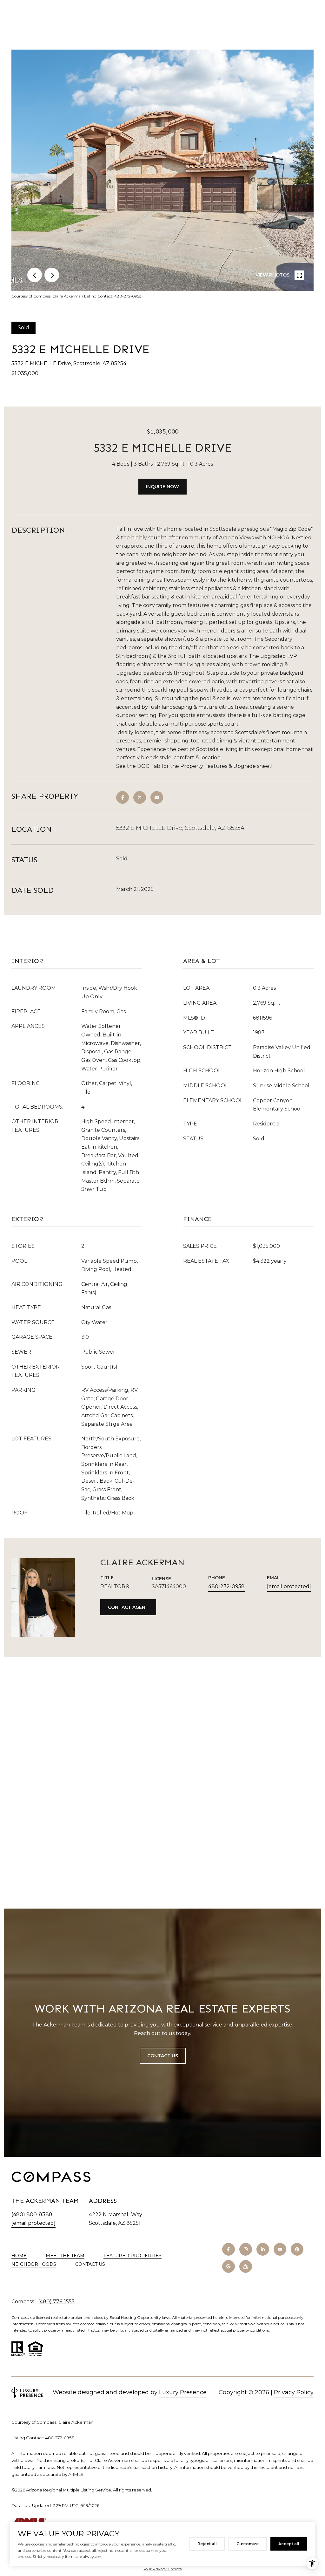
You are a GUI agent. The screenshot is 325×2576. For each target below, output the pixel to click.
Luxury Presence (183, 2392)
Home (19, 2256)
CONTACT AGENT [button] (128, 1607)
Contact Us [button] (163, 2056)
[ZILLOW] (246, 2266)
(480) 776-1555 (56, 2302)
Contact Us (90, 2264)
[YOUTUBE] (280, 2249)
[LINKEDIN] (263, 2249)
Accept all (289, 2544)
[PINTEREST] (297, 2249)
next (52, 275)
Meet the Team (65, 2256)
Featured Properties (133, 2256)
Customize (248, 2544)
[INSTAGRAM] (246, 2249)
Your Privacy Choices (162, 2569)
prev (35, 275)
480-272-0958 (226, 1586)
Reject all (207, 2544)
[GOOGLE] (229, 2266)
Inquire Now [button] (162, 487)
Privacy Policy (294, 2392)
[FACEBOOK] (229, 2249)
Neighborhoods (34, 2264)
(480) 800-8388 (32, 2214)
